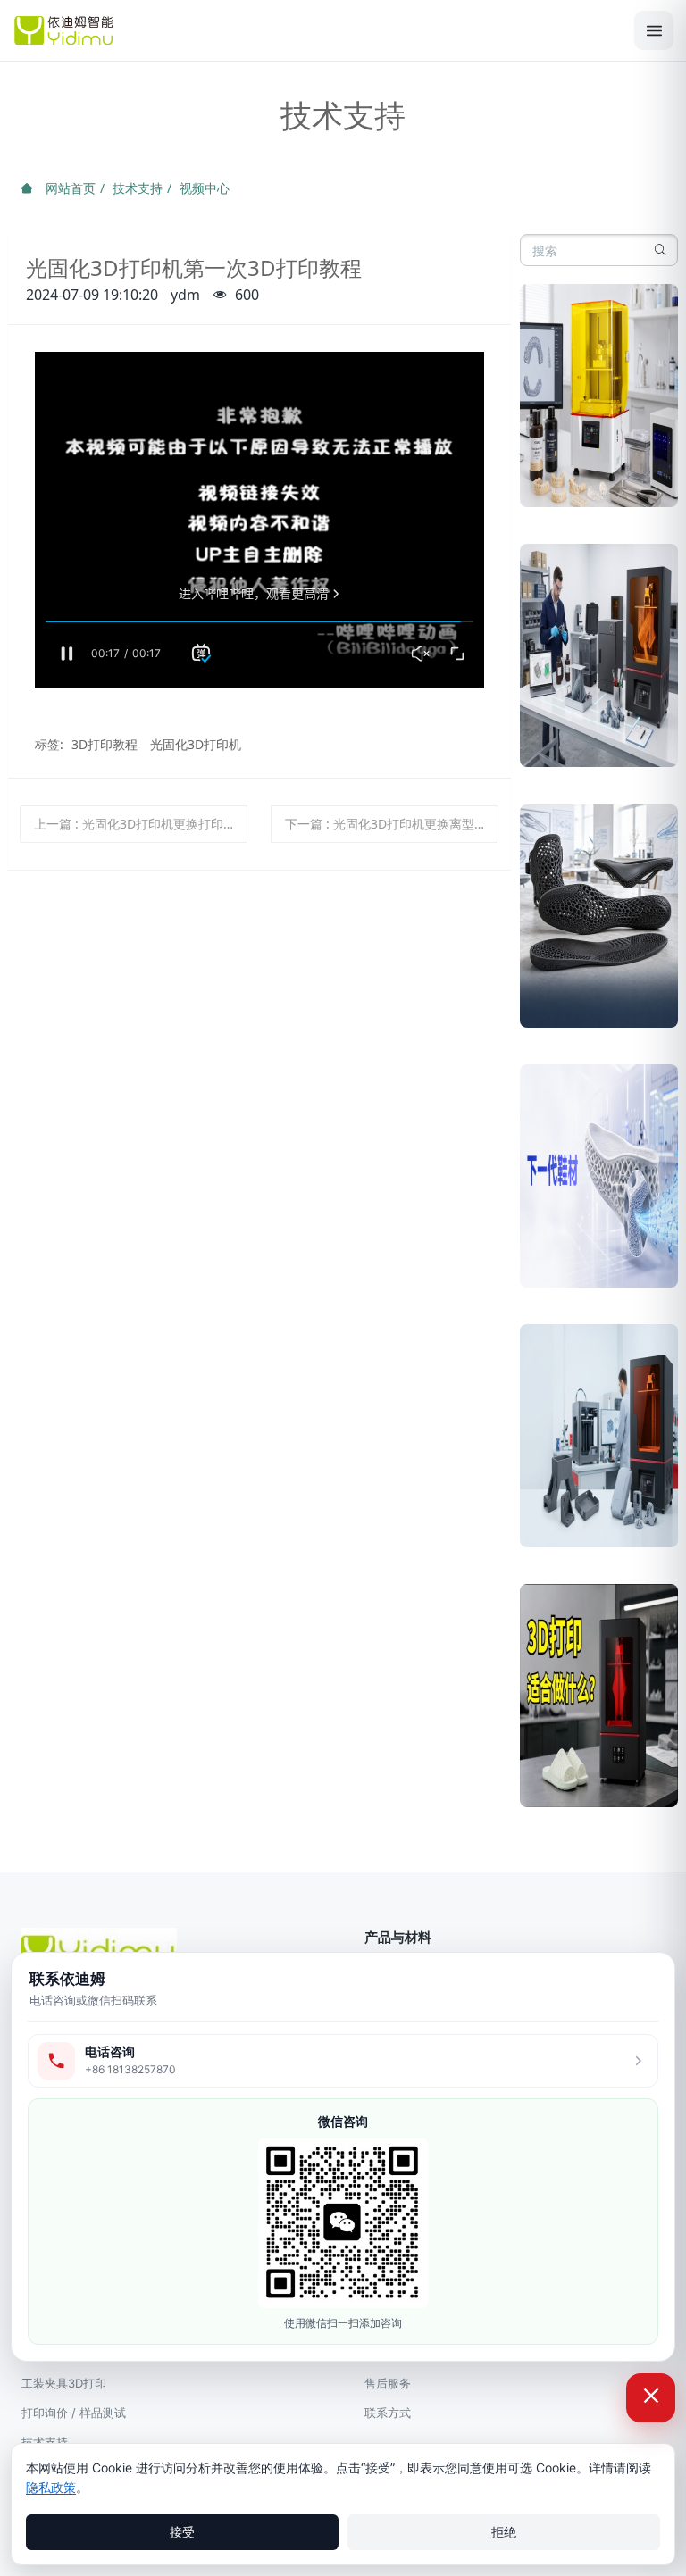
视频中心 (205, 188)
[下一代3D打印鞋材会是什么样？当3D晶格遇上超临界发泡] (599, 1183)
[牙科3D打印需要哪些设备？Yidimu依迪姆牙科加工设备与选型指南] (599, 402)
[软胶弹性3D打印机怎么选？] (599, 923)
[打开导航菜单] (654, 30)
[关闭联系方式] (651, 2398)
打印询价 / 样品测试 (74, 2413)
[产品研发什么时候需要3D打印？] (599, 662)
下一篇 (386, 824)
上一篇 (141, 824)
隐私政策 (51, 2487)
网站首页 (69, 188)
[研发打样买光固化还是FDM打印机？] (599, 1442)
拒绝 (504, 2532)
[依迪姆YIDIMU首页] (316, 30)
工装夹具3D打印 (64, 2383)
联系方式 (388, 2413)
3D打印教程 (105, 744)
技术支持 (138, 188)
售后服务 (388, 2383)
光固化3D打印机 (196, 744)
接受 (182, 2532)
